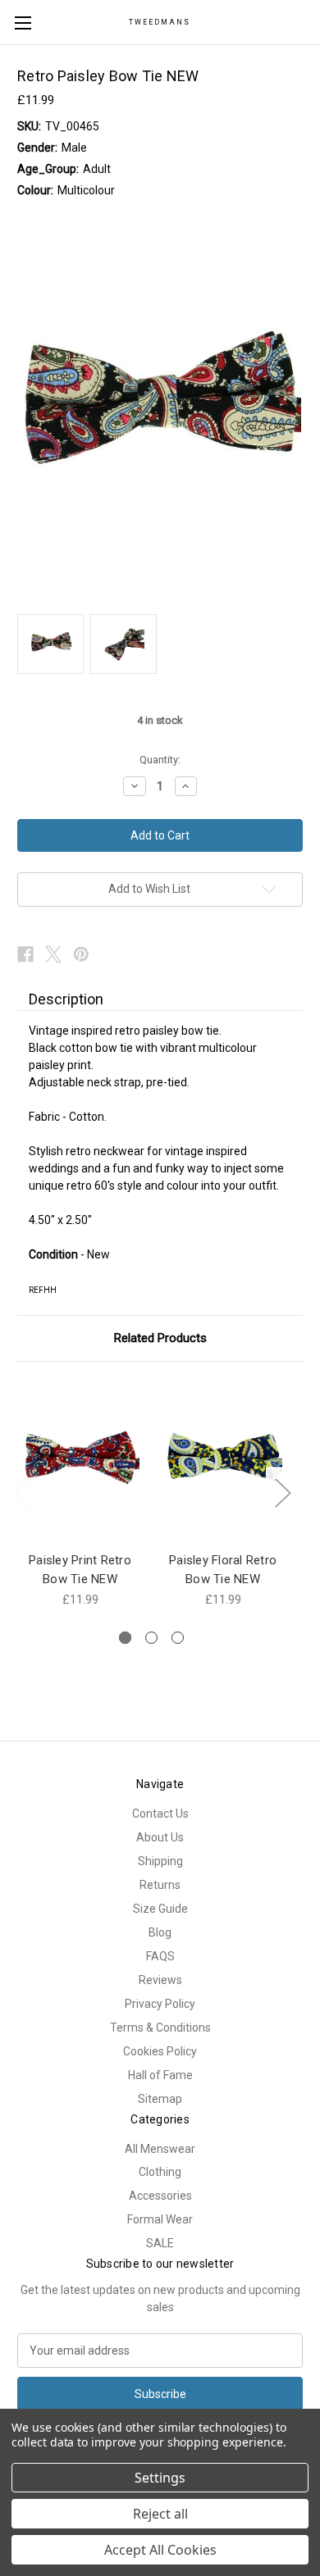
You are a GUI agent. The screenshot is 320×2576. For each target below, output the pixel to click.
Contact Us (160, 1814)
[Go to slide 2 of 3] (151, 1638)
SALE (160, 2243)
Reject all (160, 2514)
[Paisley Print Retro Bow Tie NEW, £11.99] (80, 1461)
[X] (53, 954)
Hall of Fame (160, 2075)
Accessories (160, 2196)
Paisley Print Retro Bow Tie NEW (80, 1570)
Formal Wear (160, 2219)
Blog (160, 1932)
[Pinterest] (81, 954)
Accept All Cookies (160, 2550)
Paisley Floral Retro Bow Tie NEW (223, 1570)
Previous (21, 1492)
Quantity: (160, 760)
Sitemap (160, 2099)
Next (282, 1492)
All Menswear (160, 2149)
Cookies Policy (160, 2051)
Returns (160, 1885)
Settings (160, 2478)
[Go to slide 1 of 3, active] (125, 1638)
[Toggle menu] (23, 23)
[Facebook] (25, 954)
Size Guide (160, 1909)
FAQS (160, 1956)
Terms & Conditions (160, 2028)
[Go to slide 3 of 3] (178, 1638)
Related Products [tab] (160, 1338)
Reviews (160, 1980)
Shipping (160, 1861)
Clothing (160, 2172)
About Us (160, 1837)
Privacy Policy (160, 2004)
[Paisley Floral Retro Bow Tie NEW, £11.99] (223, 1461)
